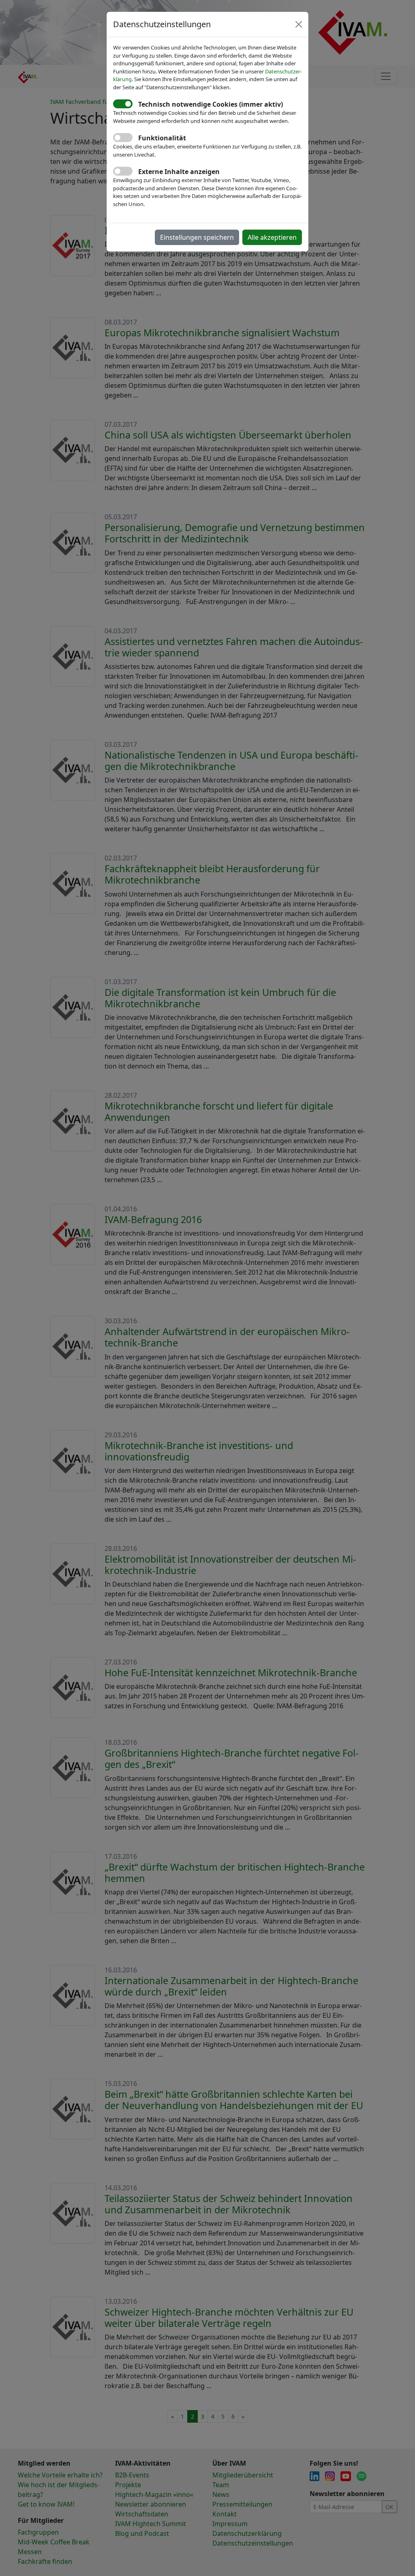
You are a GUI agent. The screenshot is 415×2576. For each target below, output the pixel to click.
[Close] (299, 24)
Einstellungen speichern (197, 237)
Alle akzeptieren (272, 237)
